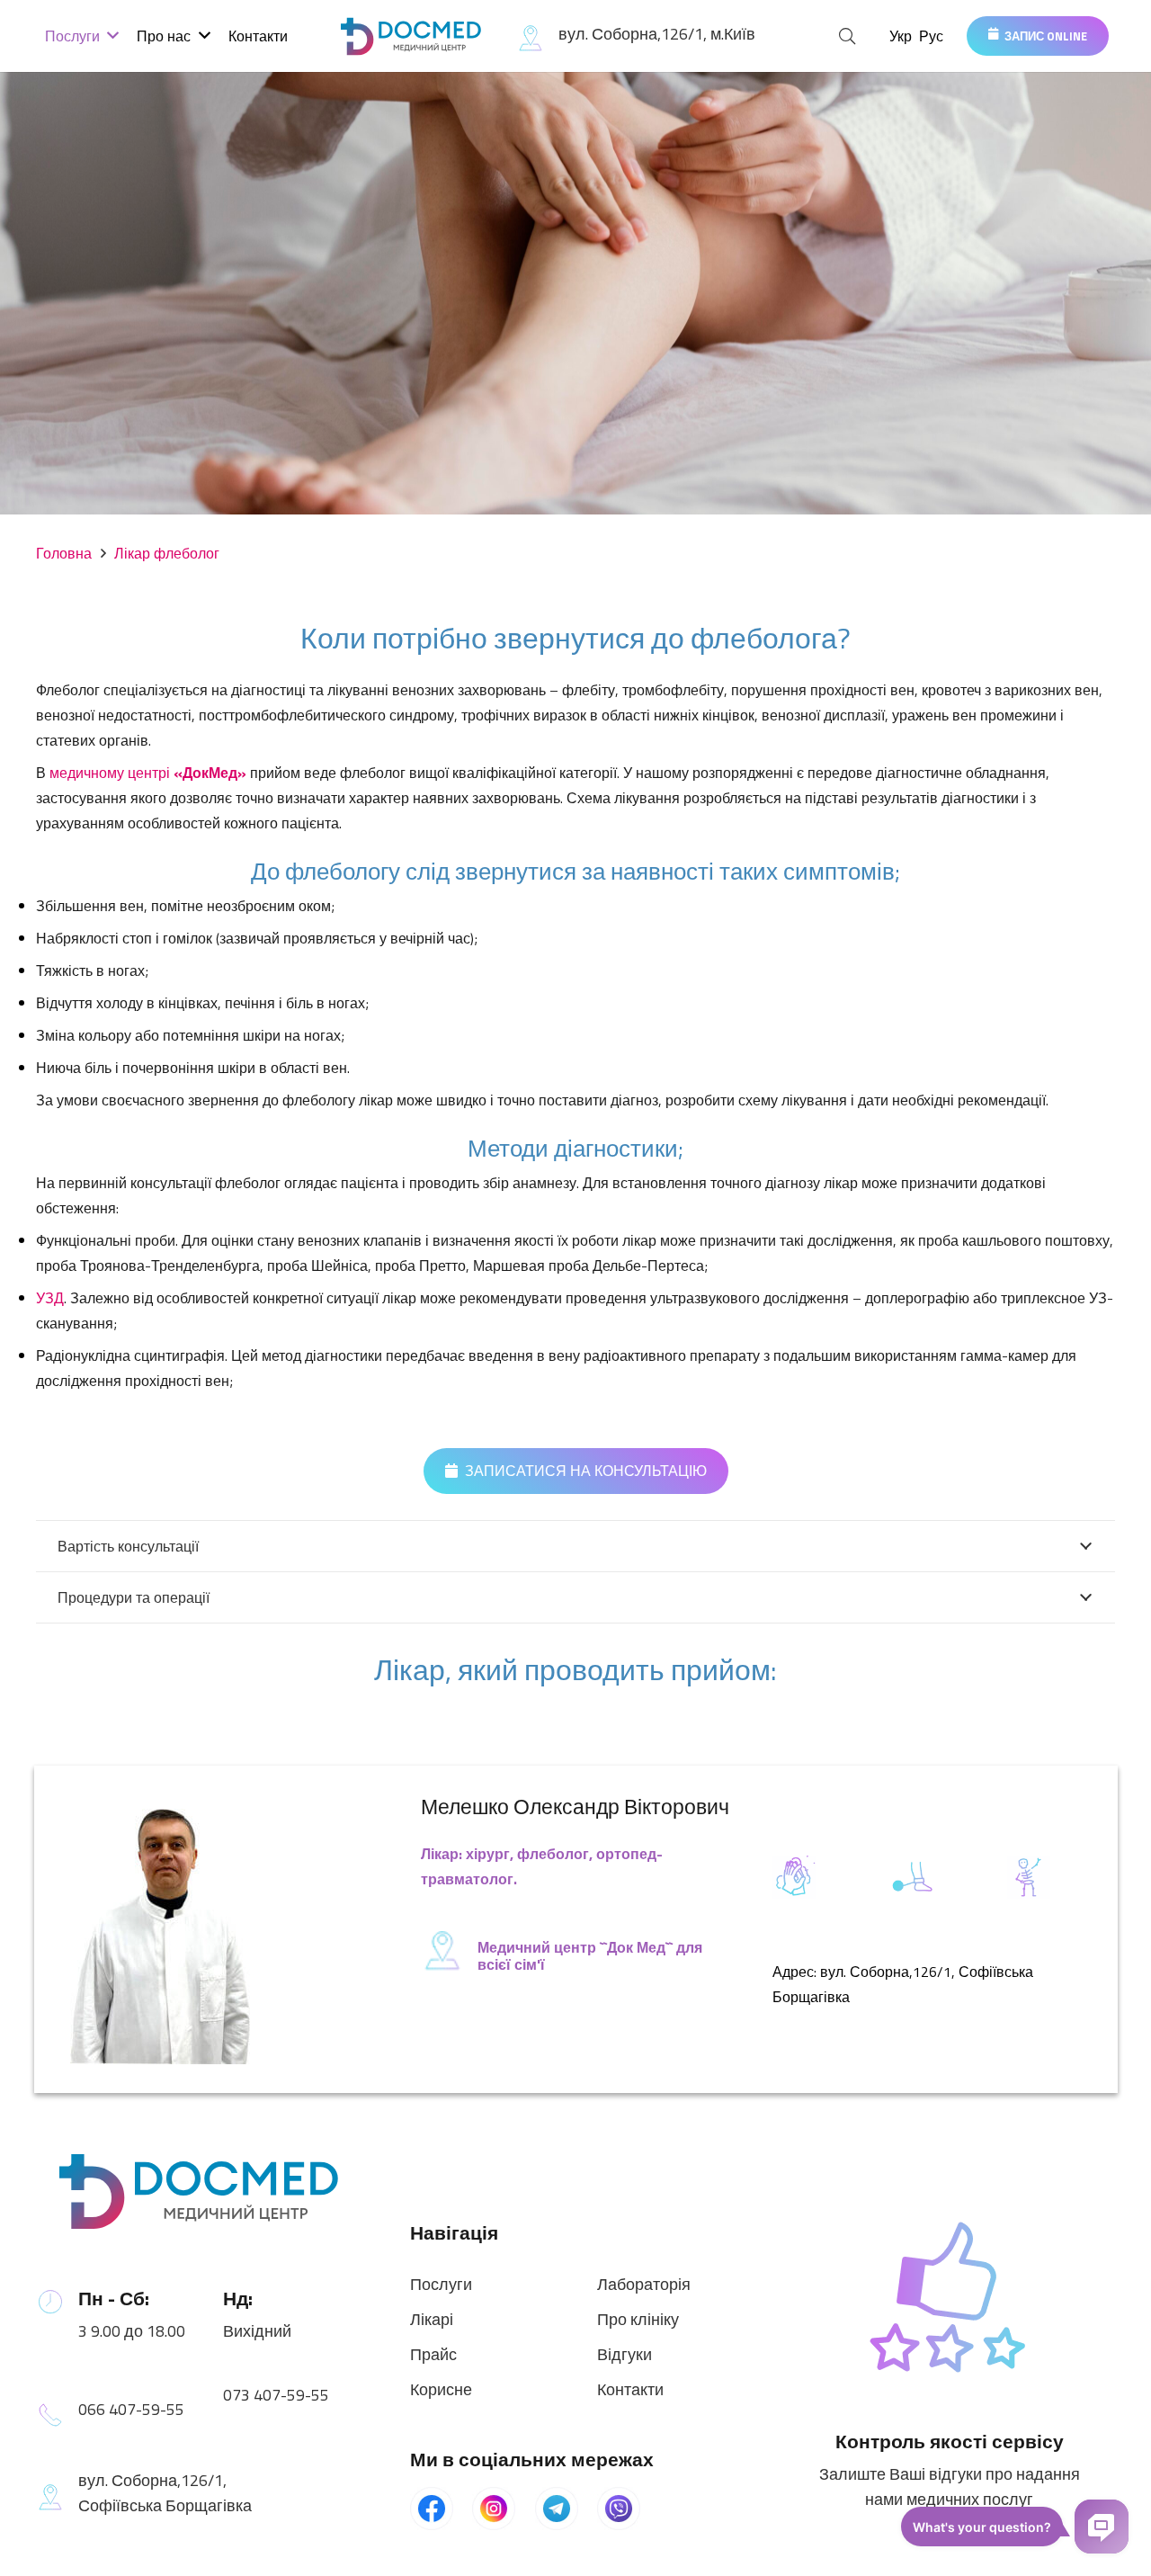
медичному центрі (148, 773)
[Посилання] (413, 36)
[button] (848, 36)
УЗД (50, 1298)
